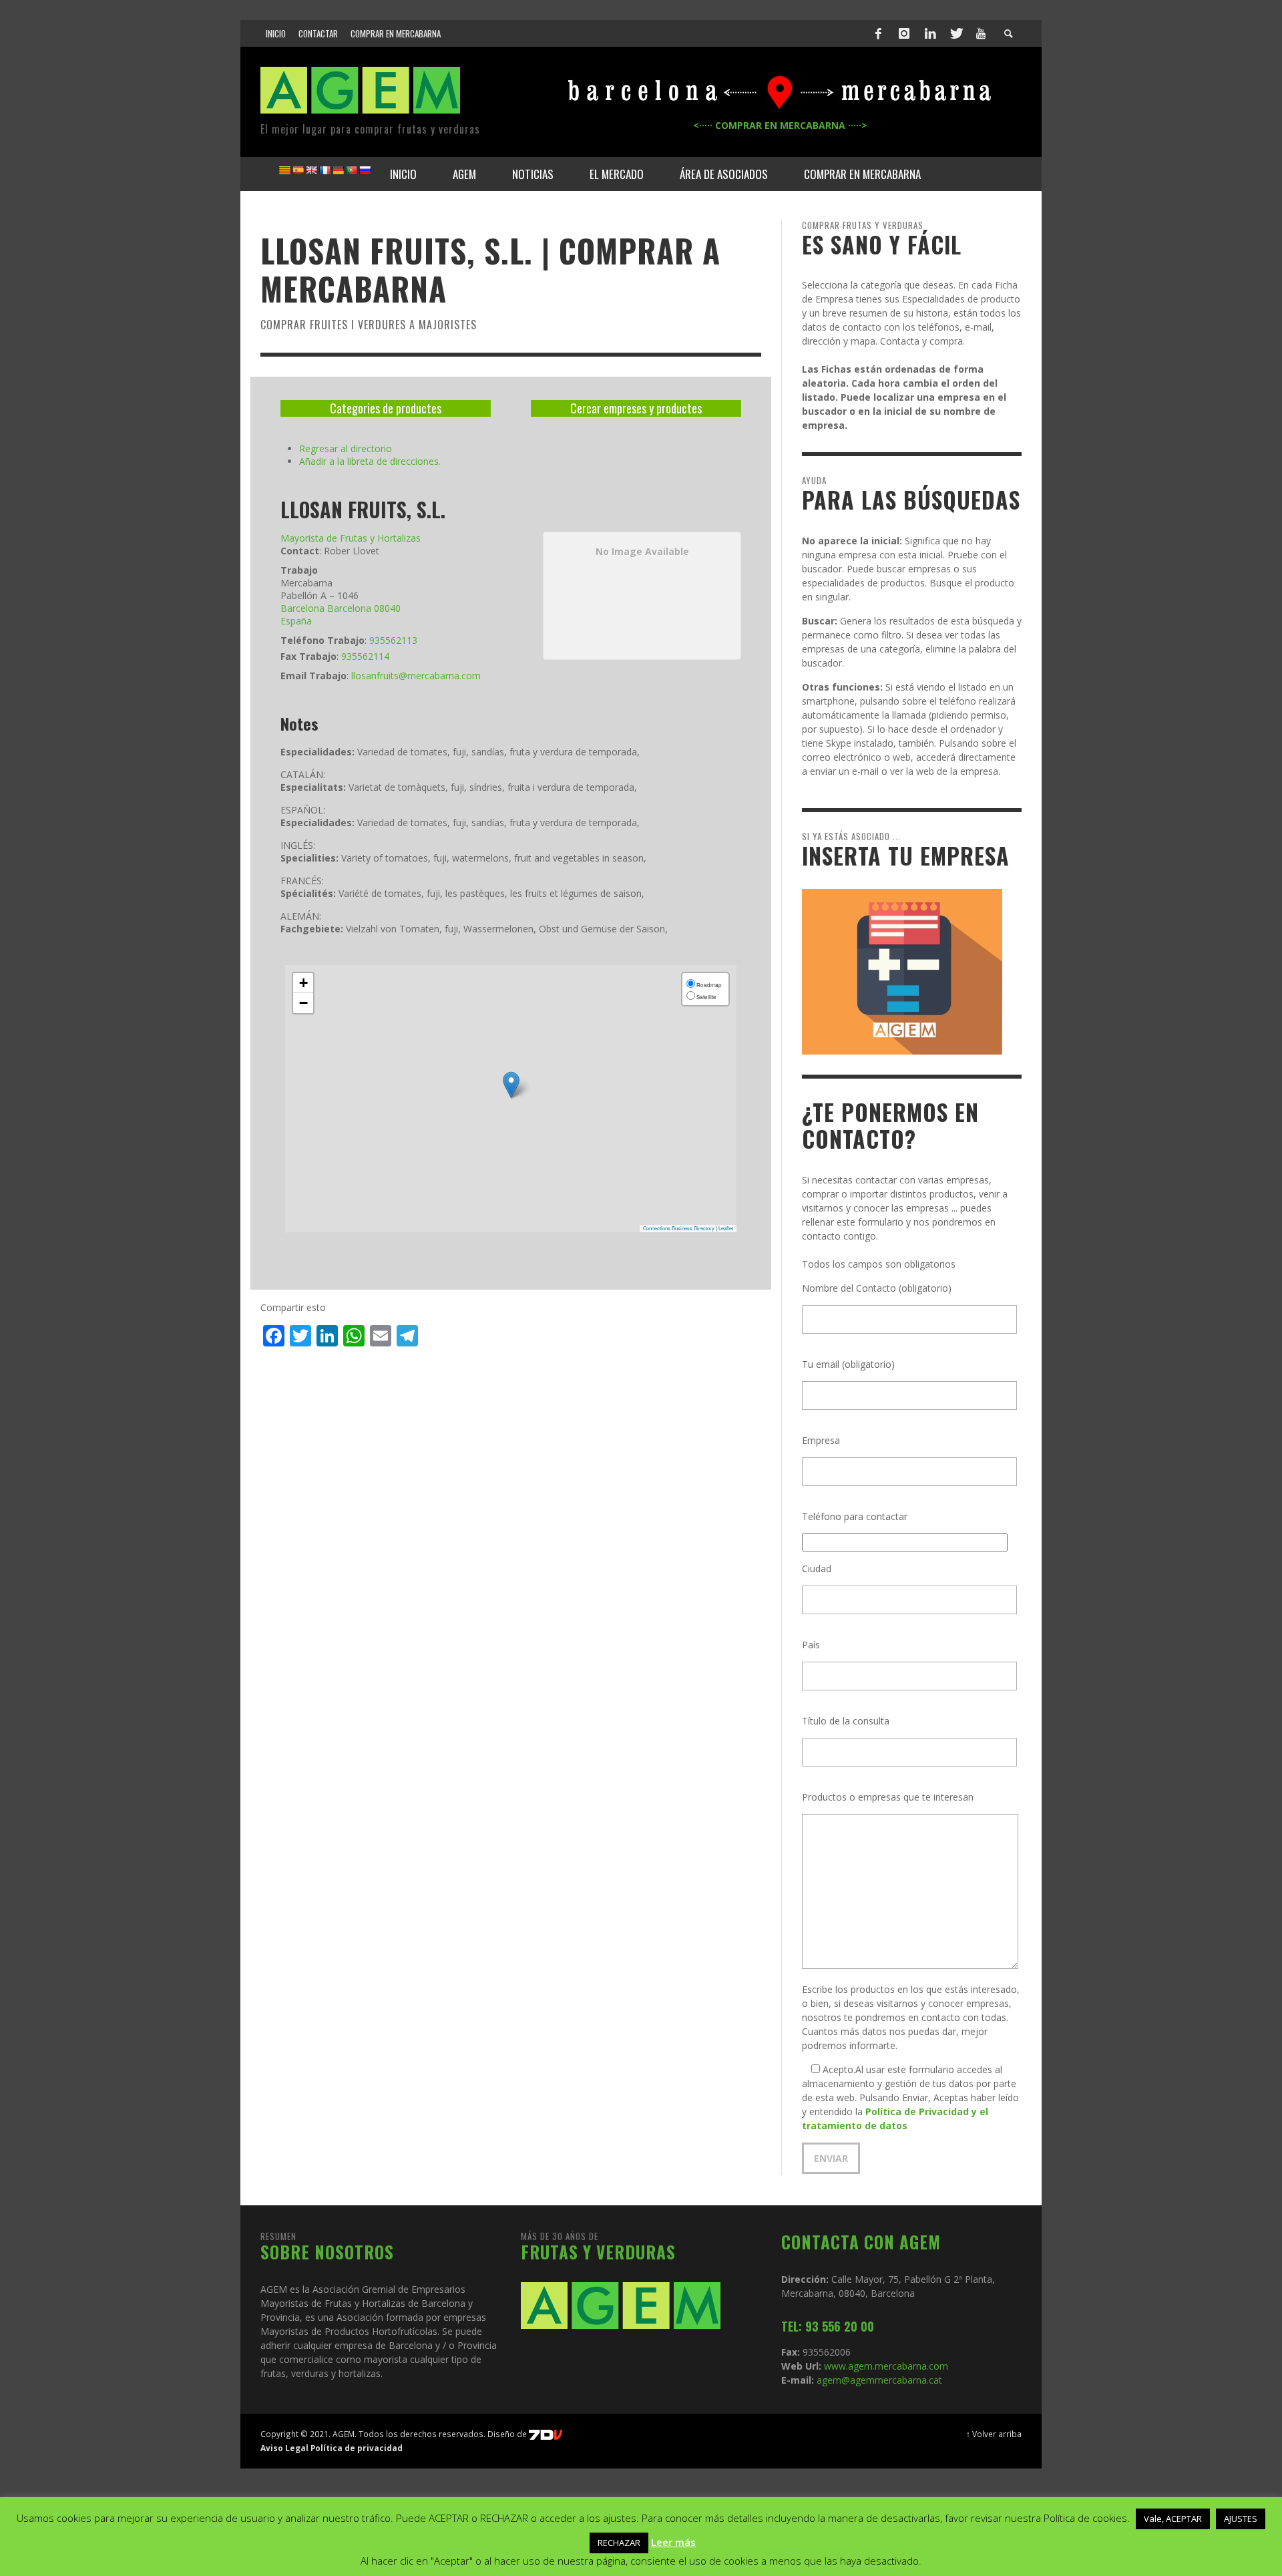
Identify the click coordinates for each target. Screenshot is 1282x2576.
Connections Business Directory (679, 1228)
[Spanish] (298, 170)
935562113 (393, 640)
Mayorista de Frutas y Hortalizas (351, 538)
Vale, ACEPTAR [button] (1173, 2519)
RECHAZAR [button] (619, 2543)
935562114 (365, 656)
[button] (511, 1085)
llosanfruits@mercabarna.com (416, 676)
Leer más (673, 2542)
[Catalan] (284, 170)
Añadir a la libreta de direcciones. (370, 461)
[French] (325, 170)
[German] (338, 170)
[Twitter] (955, 33)
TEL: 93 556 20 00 (828, 2326)
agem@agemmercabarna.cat (878, 2380)
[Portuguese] (351, 170)
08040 (387, 608)
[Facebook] (879, 33)
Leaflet (726, 1228)
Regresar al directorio (346, 448)
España (296, 621)
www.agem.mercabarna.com (886, 2366)
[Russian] (365, 170)
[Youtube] (981, 33)
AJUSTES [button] (1241, 2519)
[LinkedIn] (930, 33)
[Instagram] (904, 33)
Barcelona (302, 608)
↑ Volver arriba (994, 2434)
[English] (311, 170)
